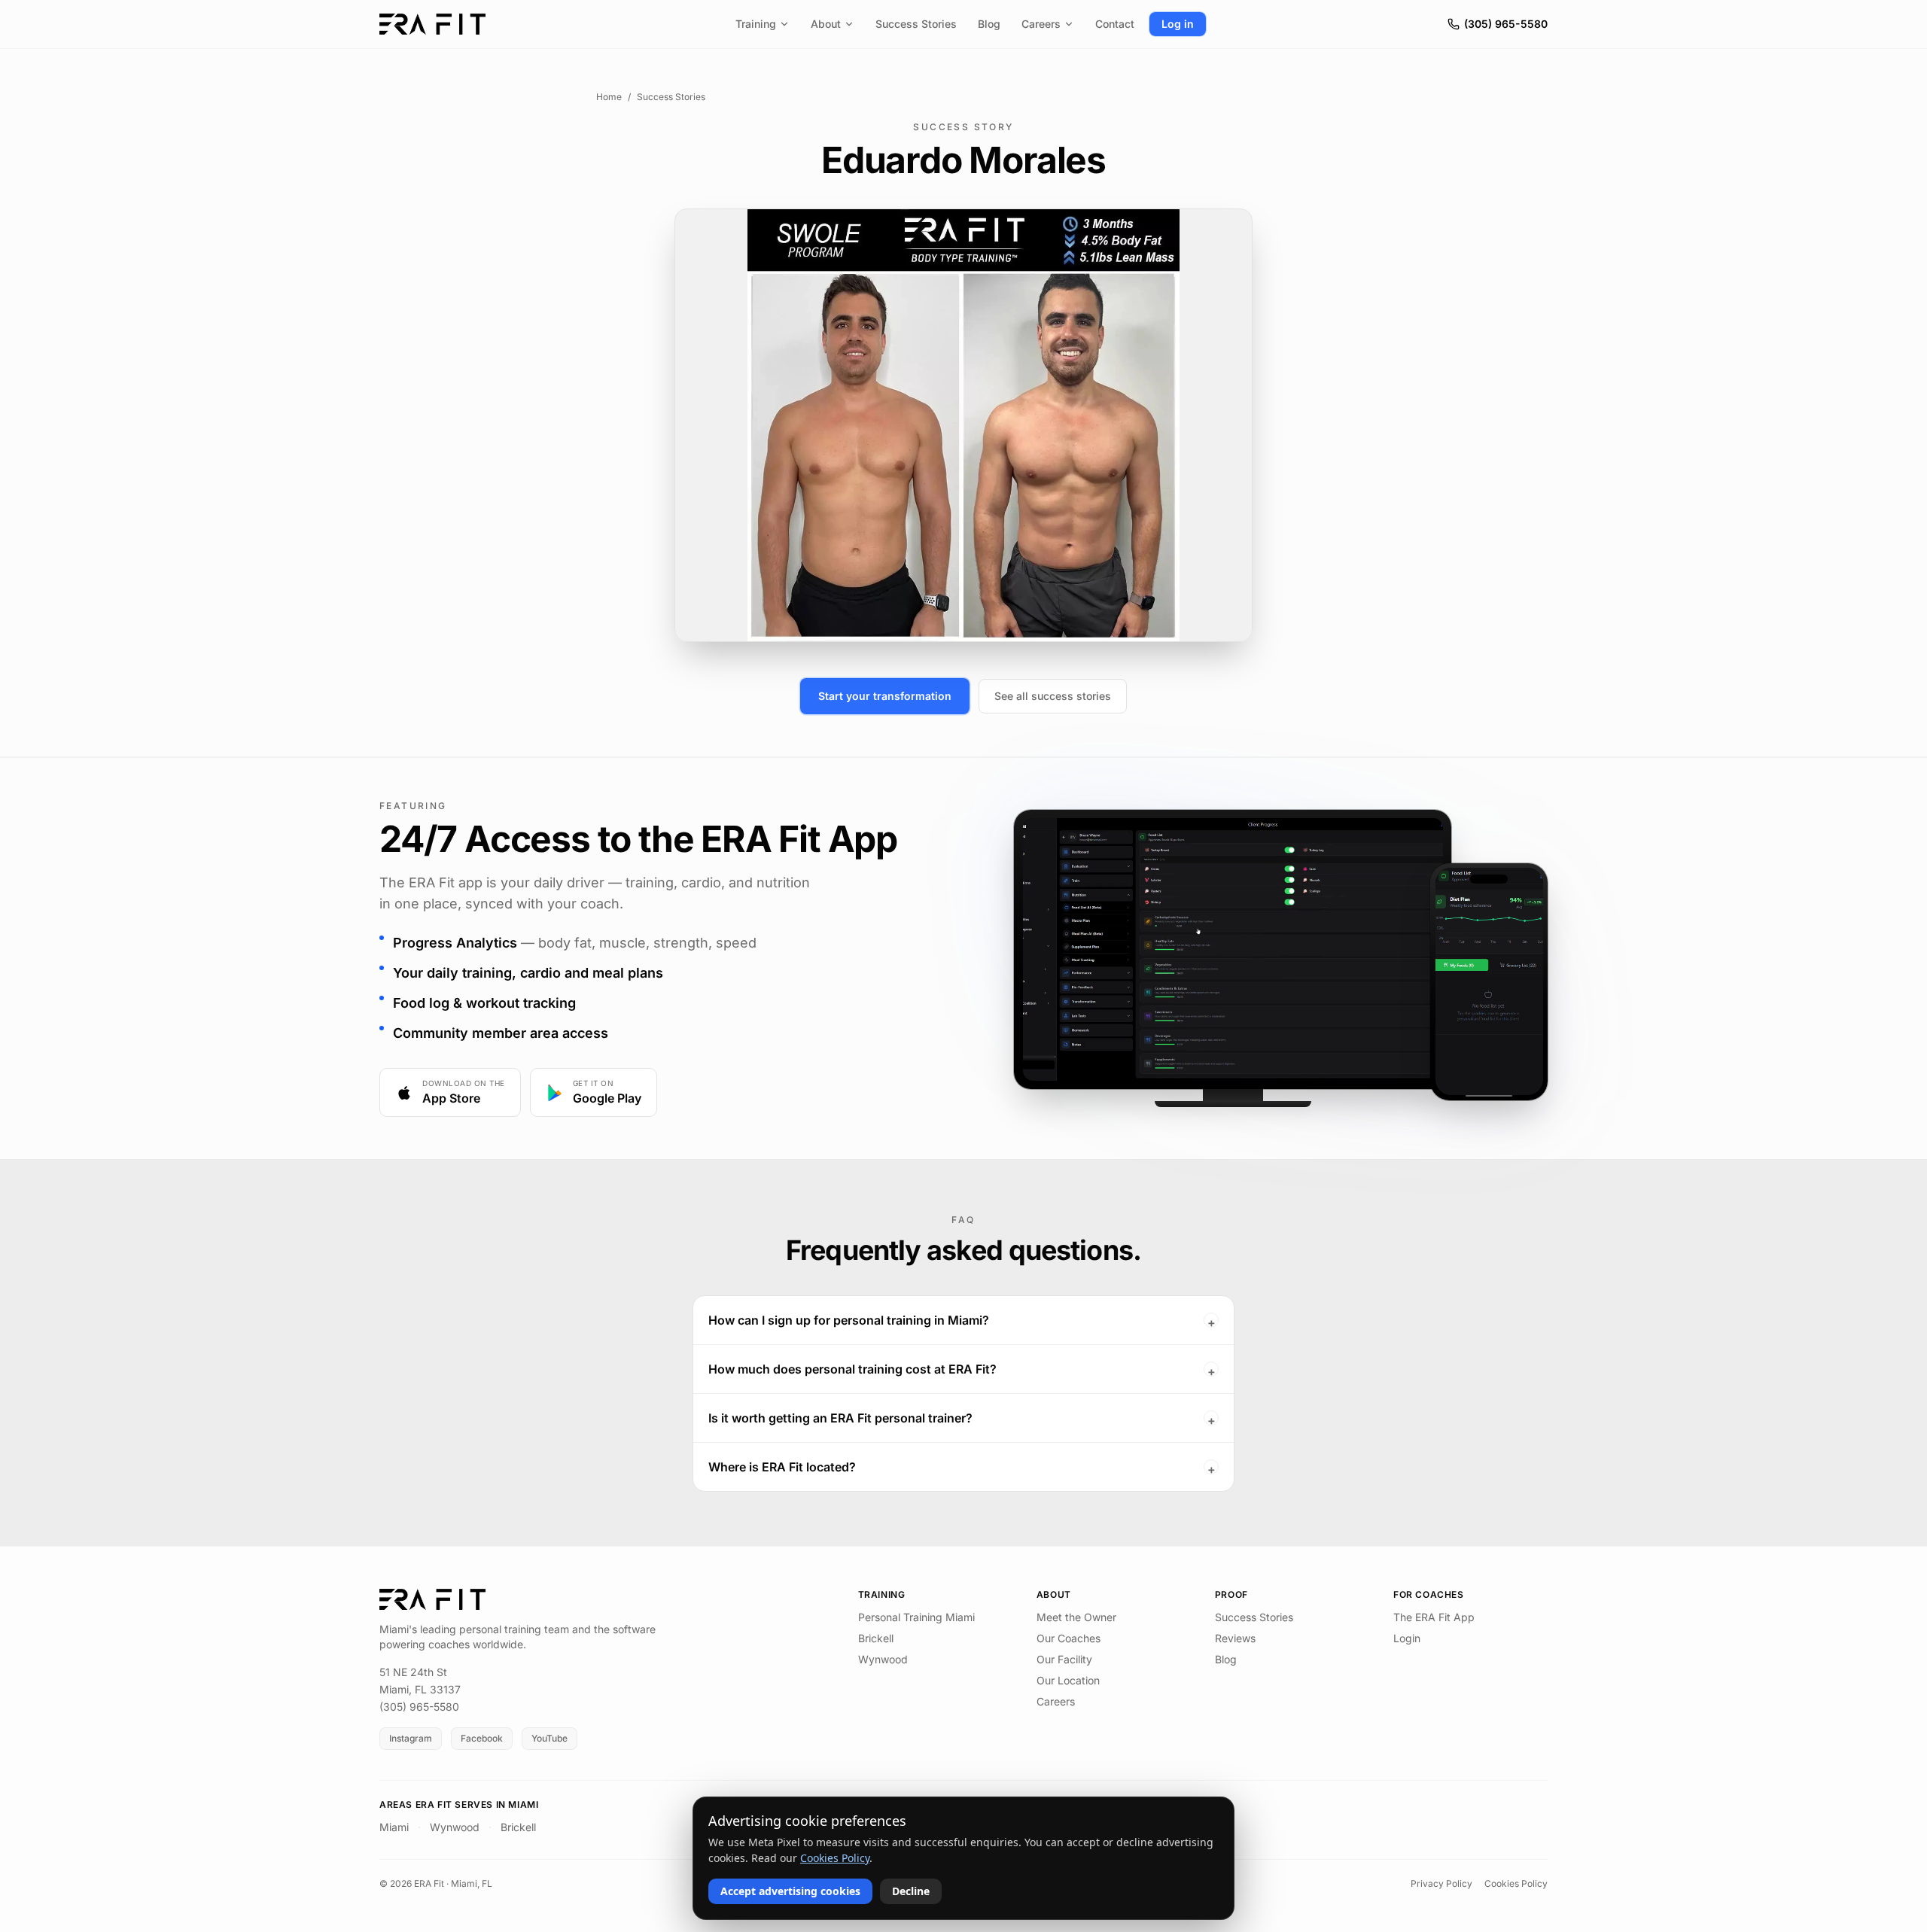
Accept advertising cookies (790, 1891)
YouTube (549, 1738)
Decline (911, 1891)
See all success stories (1053, 696)
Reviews (1235, 1638)
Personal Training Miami (916, 1617)
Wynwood (883, 1659)
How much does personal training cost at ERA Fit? (962, 1370)
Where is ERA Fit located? (962, 1468)
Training (756, 24)
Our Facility (1064, 1659)
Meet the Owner (1076, 1617)
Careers (1041, 24)
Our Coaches (1069, 1638)
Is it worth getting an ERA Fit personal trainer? (962, 1419)
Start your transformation (885, 696)
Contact (1115, 24)
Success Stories (916, 24)
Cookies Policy (1516, 1883)
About (826, 24)
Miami (394, 1827)
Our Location (1068, 1680)
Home (609, 97)
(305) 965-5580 (1506, 24)
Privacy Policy (1441, 1883)
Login (1407, 1638)
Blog (989, 24)
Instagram (411, 1738)
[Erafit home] (432, 24)
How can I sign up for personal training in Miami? (962, 1321)
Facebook (482, 1738)
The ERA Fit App (1434, 1617)
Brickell (876, 1638)
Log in (1178, 24)
